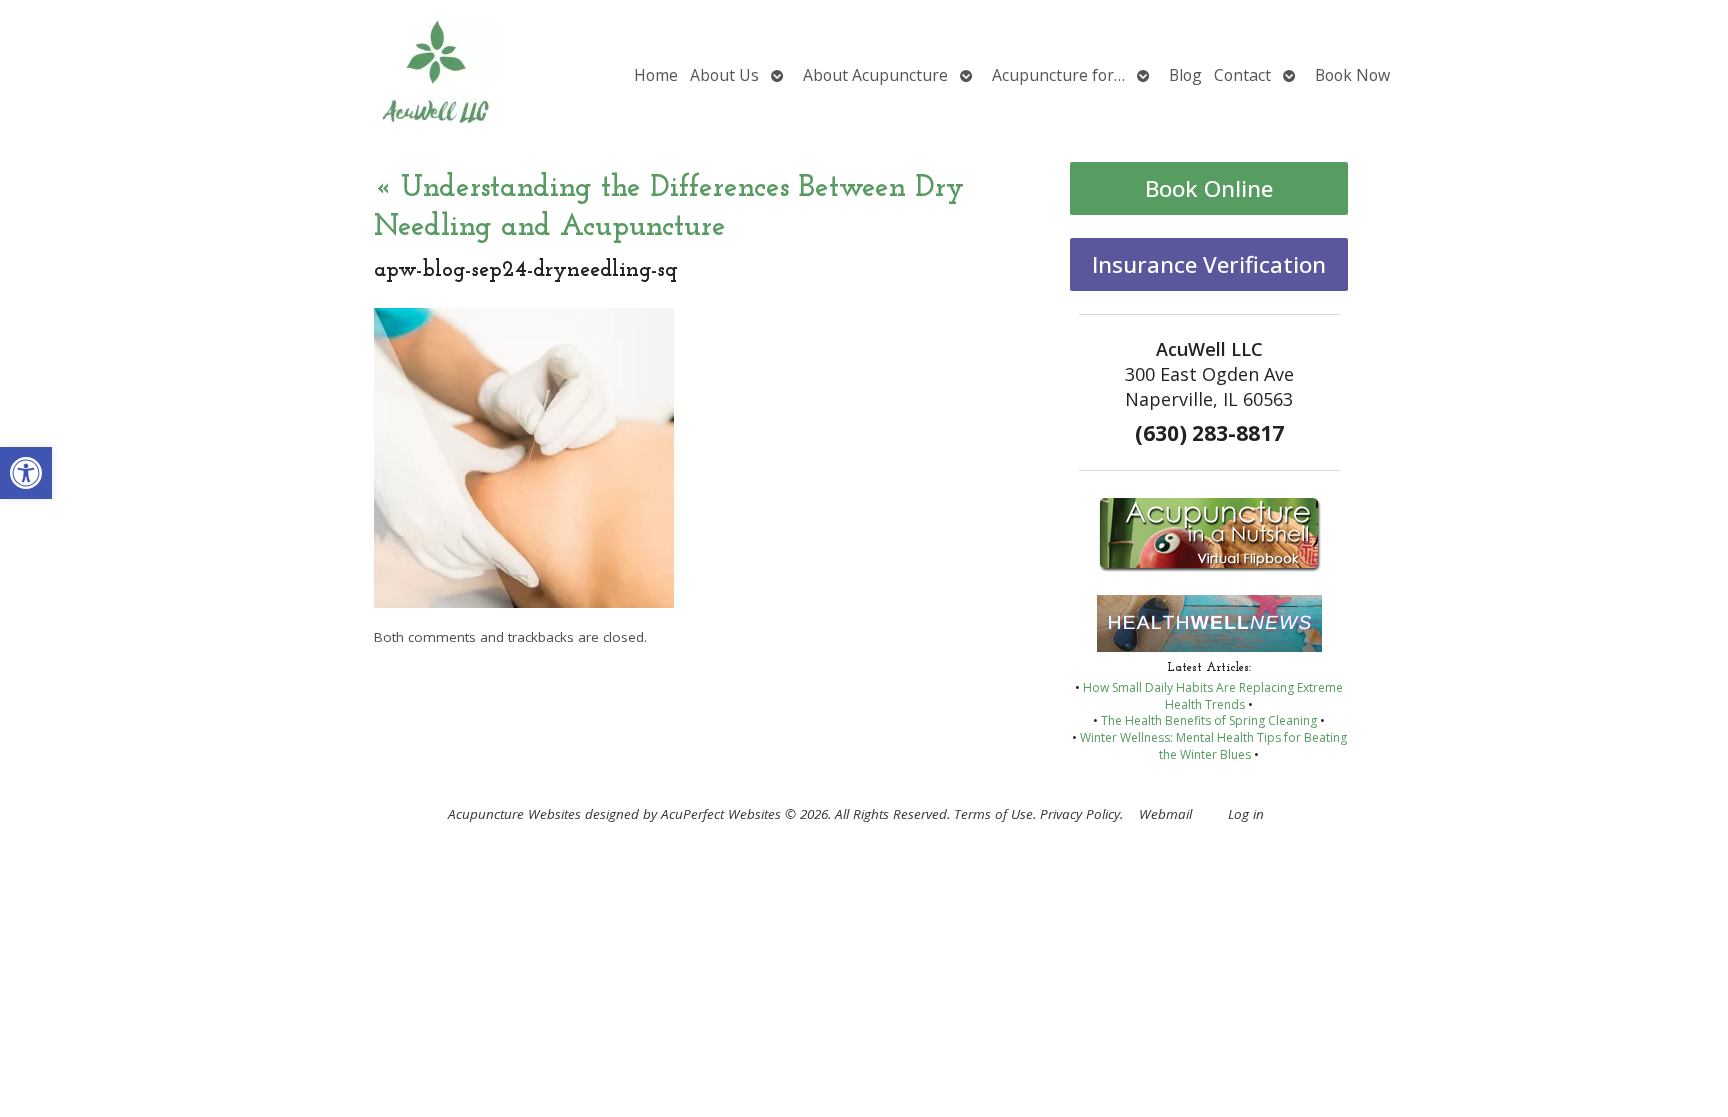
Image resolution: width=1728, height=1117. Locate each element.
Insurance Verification (1209, 264)
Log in (1246, 814)
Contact (1242, 75)
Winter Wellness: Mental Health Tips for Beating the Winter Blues (1213, 746)
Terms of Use (993, 814)
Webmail (1165, 814)
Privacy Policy (1080, 814)
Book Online (1209, 188)
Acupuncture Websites (514, 814)
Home (656, 75)
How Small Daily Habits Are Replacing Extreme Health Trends (1213, 696)
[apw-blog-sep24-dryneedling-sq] (524, 602)
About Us (724, 75)
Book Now (1352, 75)
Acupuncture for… (1058, 75)
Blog (1185, 75)
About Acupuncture (875, 75)
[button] (26, 473)
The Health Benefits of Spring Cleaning (1209, 720)
